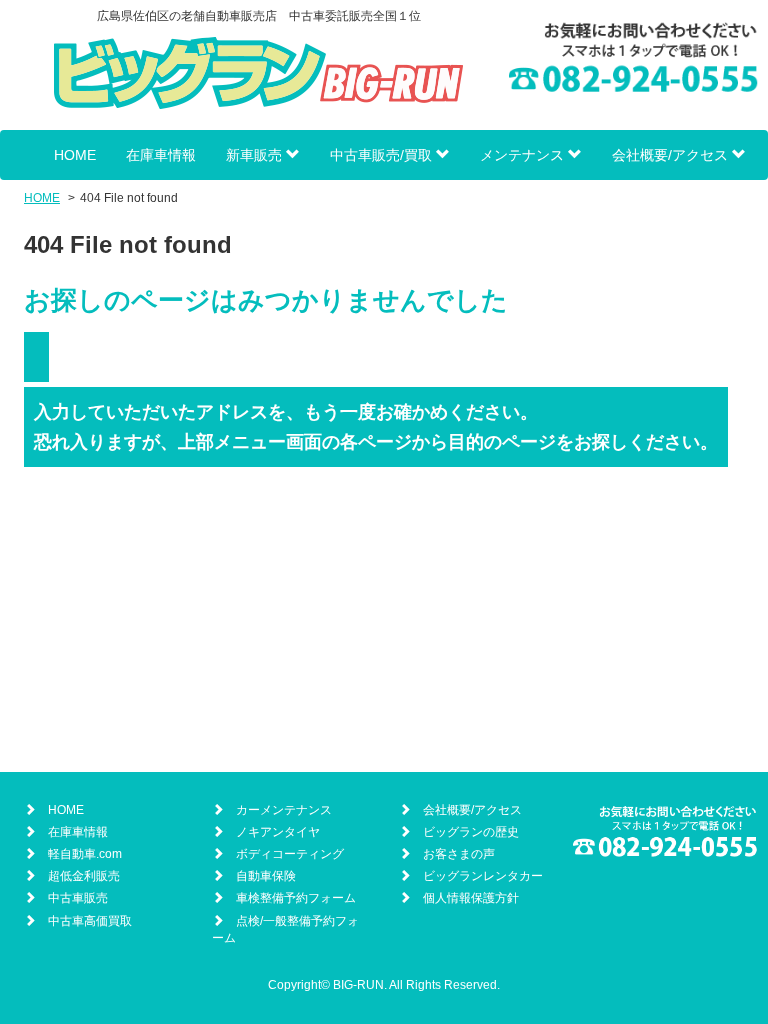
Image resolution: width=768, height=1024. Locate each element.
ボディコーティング (290, 854)
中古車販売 (78, 898)
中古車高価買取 (90, 921)
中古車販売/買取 (383, 155)
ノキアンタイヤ (278, 832)
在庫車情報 (161, 155)
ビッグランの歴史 (471, 832)
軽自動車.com (85, 854)
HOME (75, 155)
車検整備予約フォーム (296, 898)
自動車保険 (266, 876)
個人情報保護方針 (471, 898)
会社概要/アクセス (672, 155)
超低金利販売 (84, 876)
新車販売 (256, 155)
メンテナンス (524, 155)
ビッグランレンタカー (483, 876)
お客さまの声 (459, 854)
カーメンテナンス (284, 810)
